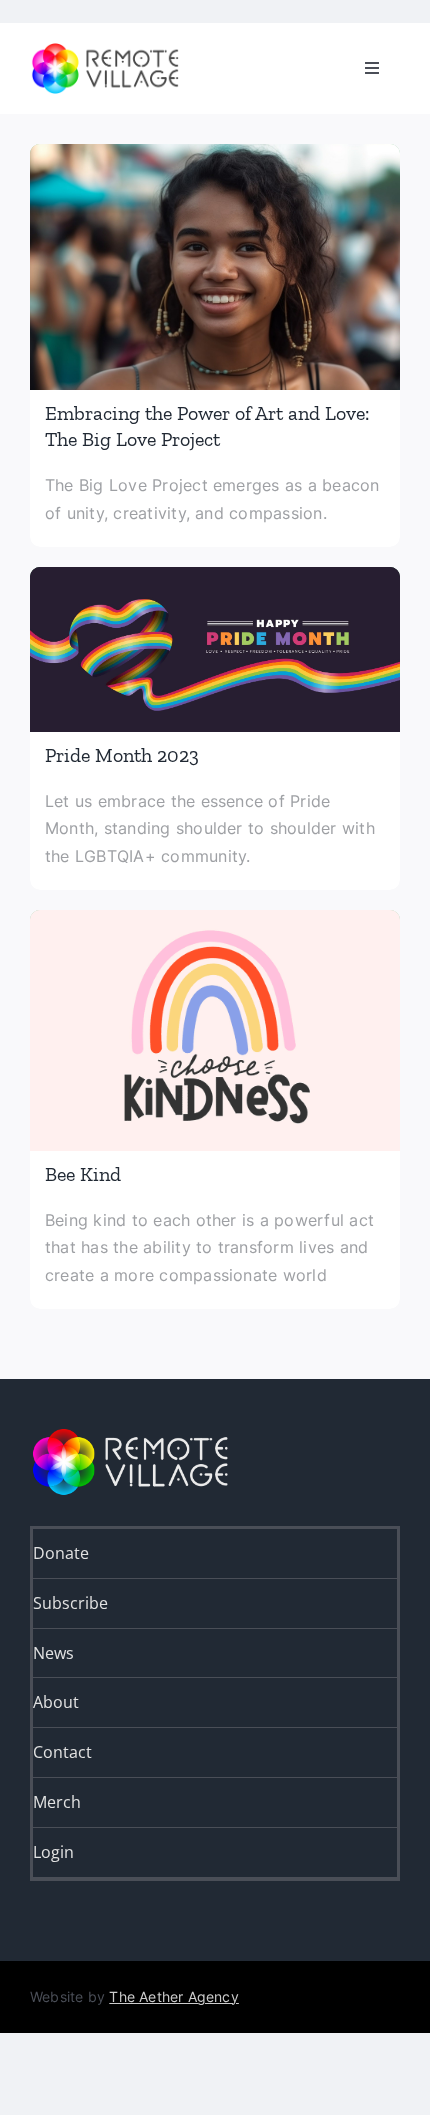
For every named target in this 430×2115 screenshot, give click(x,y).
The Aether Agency (174, 1996)
